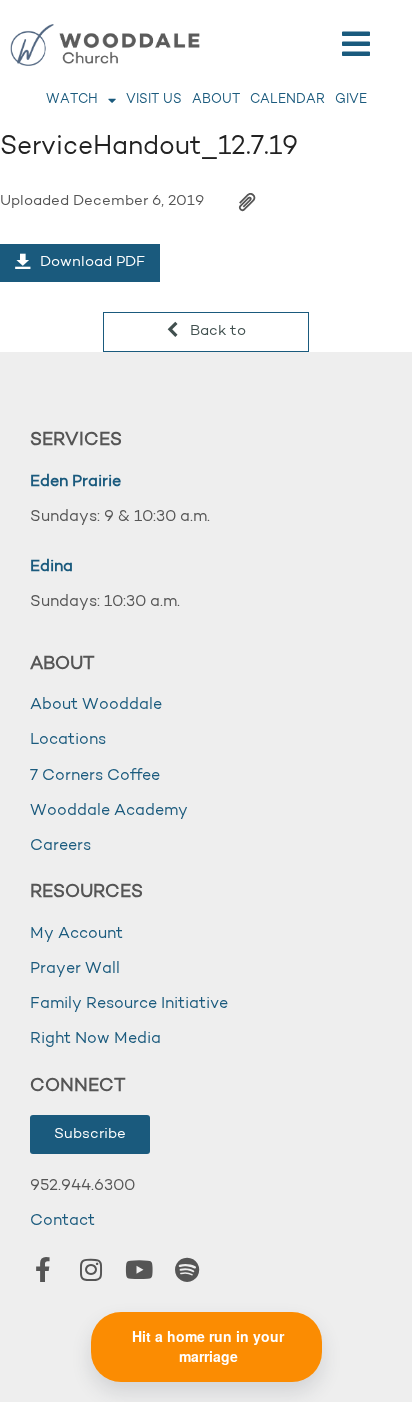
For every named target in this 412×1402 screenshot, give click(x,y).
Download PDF (90, 262)
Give (351, 99)
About (216, 99)
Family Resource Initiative (129, 1004)
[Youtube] (139, 1270)
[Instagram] (91, 1270)
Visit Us (154, 99)
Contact (62, 1221)
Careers (60, 846)
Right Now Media (95, 1039)
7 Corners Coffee (95, 776)
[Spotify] (187, 1270)
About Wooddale (96, 705)
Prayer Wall (75, 969)
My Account (76, 934)
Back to (216, 331)
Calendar (287, 99)
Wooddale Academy (109, 811)
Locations (68, 740)
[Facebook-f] (43, 1270)
